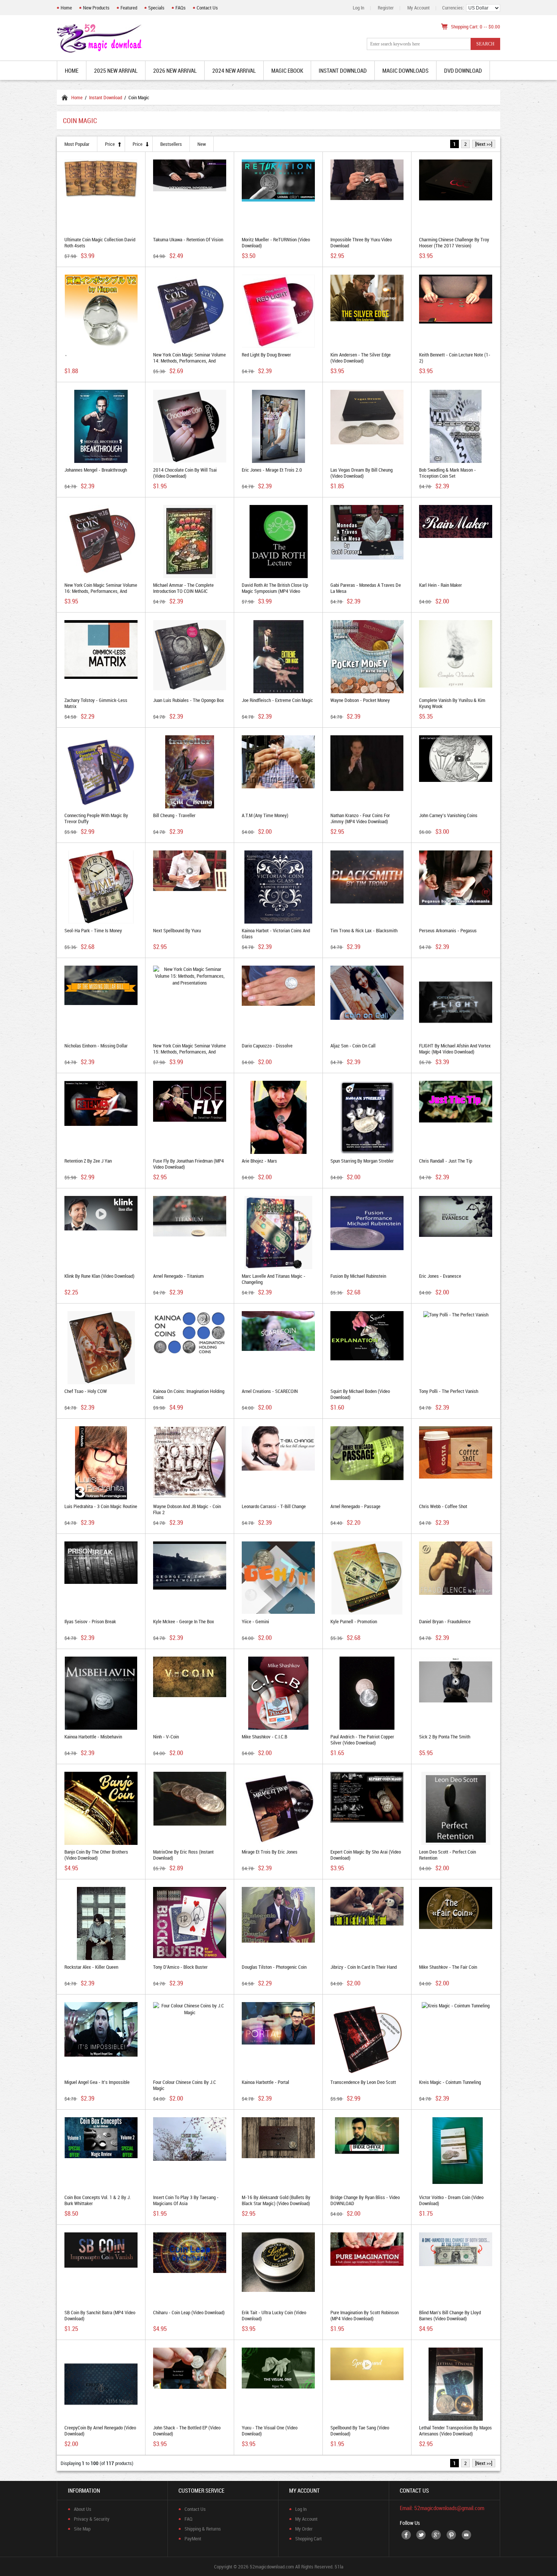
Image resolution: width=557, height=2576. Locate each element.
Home (66, 8)
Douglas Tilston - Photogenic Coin (274, 1967)
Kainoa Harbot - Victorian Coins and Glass (276, 933)
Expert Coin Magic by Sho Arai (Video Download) (366, 1855)
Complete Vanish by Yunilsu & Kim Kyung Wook (452, 703)
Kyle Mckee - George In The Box (184, 1621)
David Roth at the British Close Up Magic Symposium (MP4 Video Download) (275, 591)
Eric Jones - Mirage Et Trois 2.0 (272, 470)
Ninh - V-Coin (166, 1737)
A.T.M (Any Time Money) (265, 815)
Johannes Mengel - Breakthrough (96, 470)
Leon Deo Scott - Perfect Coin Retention (447, 1855)
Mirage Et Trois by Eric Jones (270, 1852)
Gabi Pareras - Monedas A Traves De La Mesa (366, 588)
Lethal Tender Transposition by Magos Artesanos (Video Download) (455, 2431)
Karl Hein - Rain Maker (440, 585)
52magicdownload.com (272, 2567)
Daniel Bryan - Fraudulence (445, 1621)
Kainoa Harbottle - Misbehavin (93, 1737)
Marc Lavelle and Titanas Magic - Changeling (274, 1279)
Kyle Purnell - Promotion (354, 1621)
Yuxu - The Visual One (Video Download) (270, 2431)
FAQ (189, 2519)
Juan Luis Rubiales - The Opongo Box (189, 700)
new (202, 144)
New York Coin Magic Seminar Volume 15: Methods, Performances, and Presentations (189, 1052)
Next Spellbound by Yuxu (177, 930)
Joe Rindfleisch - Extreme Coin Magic (277, 700)
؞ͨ (66, 355)
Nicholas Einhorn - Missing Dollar (96, 1046)
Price (110, 144)
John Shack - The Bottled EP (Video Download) (187, 2431)
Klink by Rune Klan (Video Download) (99, 1276)
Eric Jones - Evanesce (440, 1276)
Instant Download (106, 97)
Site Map (82, 2529)
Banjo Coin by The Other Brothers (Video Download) (96, 1855)
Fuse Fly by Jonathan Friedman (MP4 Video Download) (189, 1164)
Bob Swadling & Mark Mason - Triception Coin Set (447, 473)
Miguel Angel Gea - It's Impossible (97, 2082)
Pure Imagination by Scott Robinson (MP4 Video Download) (365, 2315)
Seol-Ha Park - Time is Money (93, 930)
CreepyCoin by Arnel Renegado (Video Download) (100, 2431)
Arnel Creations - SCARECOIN (270, 1391)
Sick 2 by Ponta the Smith (445, 1737)
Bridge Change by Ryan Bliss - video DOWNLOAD (365, 2200)
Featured (129, 8)
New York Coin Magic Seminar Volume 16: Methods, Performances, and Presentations (101, 591)
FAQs (181, 8)
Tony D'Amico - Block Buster (180, 1967)
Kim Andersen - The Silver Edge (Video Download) (361, 358)
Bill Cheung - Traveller (174, 815)
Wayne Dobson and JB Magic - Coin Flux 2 (187, 1509)
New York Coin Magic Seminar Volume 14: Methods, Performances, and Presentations (189, 361)
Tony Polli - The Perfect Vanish (449, 1391)
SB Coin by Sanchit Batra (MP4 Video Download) (100, 2315)
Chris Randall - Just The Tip (446, 1161)
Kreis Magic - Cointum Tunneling (450, 2082)
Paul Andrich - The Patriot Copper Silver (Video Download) (362, 1740)
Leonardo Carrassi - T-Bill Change (274, 1506)
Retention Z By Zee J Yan (88, 1161)
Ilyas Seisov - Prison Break (90, 1621)
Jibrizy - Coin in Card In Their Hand (364, 1967)
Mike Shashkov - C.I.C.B (264, 1737)
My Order (304, 2529)
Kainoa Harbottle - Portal (265, 2082)
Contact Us (207, 8)
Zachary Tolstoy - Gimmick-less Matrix (96, 703)
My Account (419, 8)
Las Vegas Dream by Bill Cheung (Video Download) (361, 473)
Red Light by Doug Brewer (266, 355)
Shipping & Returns (203, 2529)
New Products (96, 8)
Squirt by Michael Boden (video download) (360, 1394)
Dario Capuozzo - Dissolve (267, 1046)
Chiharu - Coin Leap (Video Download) (189, 2312)
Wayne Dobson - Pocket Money (360, 700)
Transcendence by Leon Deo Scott (363, 2082)
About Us (83, 2509)
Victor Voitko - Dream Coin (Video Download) (451, 2200)
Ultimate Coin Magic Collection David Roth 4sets (100, 242)
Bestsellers (171, 144)
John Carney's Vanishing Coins (448, 815)
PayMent (193, 2538)
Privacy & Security (92, 2519)
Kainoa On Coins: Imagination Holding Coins (189, 1394)
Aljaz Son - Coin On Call (353, 1046)
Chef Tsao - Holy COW (86, 1391)
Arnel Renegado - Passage (355, 1506)
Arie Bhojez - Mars (259, 1161)
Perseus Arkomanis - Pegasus (448, 930)
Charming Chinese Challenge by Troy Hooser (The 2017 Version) (454, 242)
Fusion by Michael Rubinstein (358, 1276)
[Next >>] (484, 144)
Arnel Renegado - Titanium (178, 1276)
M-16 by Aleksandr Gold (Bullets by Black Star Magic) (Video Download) (276, 2200)
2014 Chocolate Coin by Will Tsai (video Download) (185, 473)
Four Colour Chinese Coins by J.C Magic (185, 2085)
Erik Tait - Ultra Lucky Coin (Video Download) (274, 2315)
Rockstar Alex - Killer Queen (91, 1967)
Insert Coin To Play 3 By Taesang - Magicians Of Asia (186, 2200)
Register (386, 8)
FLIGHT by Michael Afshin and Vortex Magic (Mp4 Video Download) (455, 1049)
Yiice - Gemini (255, 1621)
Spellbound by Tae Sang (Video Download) (360, 2431)
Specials (156, 8)
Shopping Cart (308, 2538)
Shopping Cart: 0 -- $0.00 (476, 27)
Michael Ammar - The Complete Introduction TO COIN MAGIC (183, 588)
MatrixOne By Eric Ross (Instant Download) (183, 1855)
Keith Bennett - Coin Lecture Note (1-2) (455, 358)
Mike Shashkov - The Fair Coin (448, 1967)
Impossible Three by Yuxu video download (361, 242)
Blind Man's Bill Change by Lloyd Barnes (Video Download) (450, 2315)
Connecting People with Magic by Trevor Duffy (96, 818)
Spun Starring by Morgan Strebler (362, 1161)
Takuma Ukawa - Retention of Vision (188, 239)
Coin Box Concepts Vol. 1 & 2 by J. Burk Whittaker (98, 2200)
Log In (358, 8)
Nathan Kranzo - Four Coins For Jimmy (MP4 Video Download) (360, 818)
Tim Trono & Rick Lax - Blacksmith (364, 930)
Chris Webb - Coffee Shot (443, 1506)
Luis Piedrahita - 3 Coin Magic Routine (101, 1506)
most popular (77, 144)
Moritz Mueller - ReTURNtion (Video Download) (276, 242)
